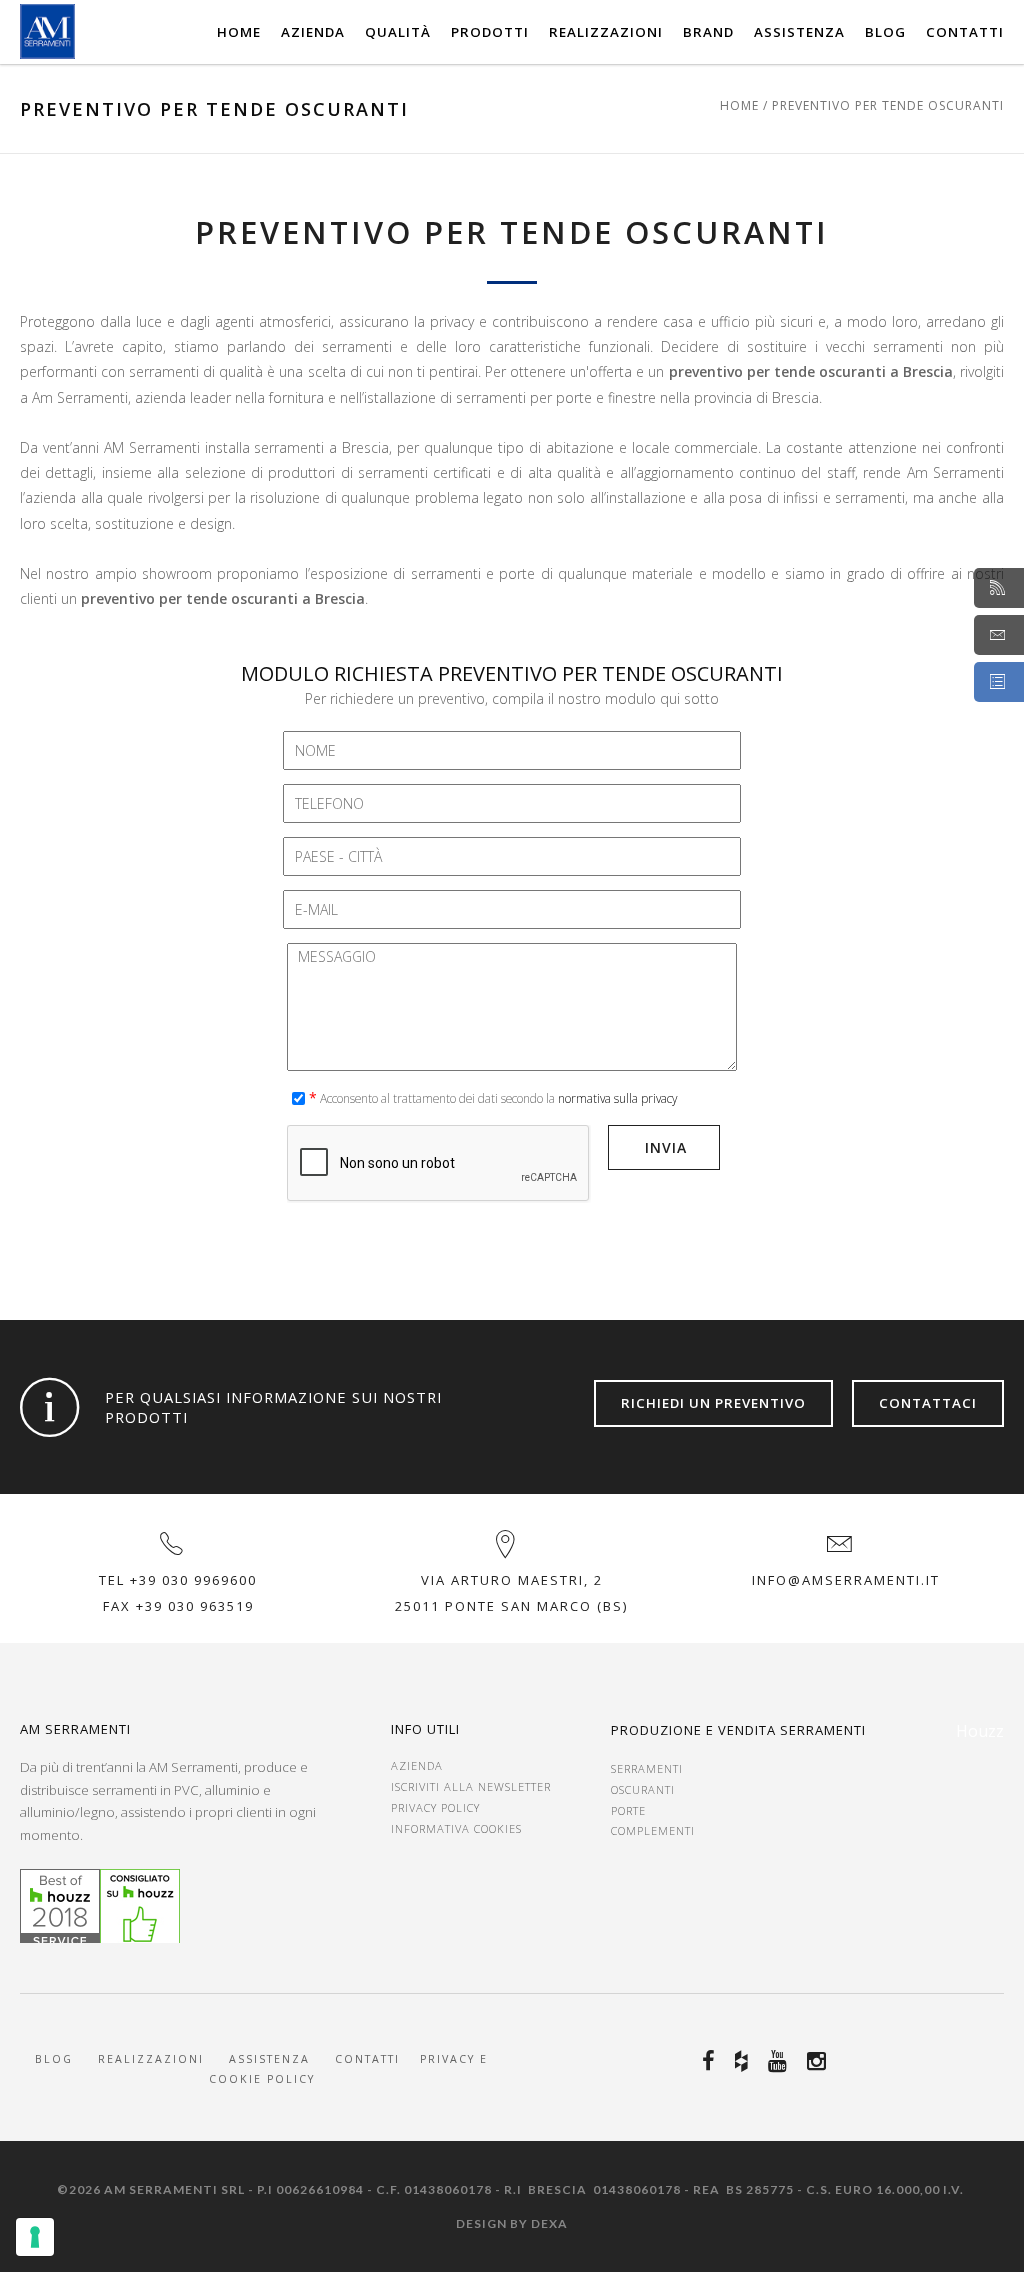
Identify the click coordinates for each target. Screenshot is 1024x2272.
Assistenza (799, 32)
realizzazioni (606, 32)
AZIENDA (417, 1765)
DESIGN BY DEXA (512, 2223)
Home (239, 32)
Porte (628, 1810)
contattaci (928, 1403)
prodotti (490, 32)
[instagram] (819, 2061)
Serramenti (647, 1768)
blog (885, 32)
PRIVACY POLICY (435, 1807)
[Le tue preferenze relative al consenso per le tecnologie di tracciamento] (35, 2237)
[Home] (47, 31)
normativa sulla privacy (617, 1098)
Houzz (980, 1731)
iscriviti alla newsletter (471, 1786)
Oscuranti (643, 1789)
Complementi (653, 1830)
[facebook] (711, 2061)
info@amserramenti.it (846, 1580)
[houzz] (744, 2061)
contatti (965, 32)
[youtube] (780, 2061)
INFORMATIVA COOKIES (456, 1828)
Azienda (313, 32)
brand (708, 32)
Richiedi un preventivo (713, 1403)
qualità (398, 32)
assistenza (272, 2059)
